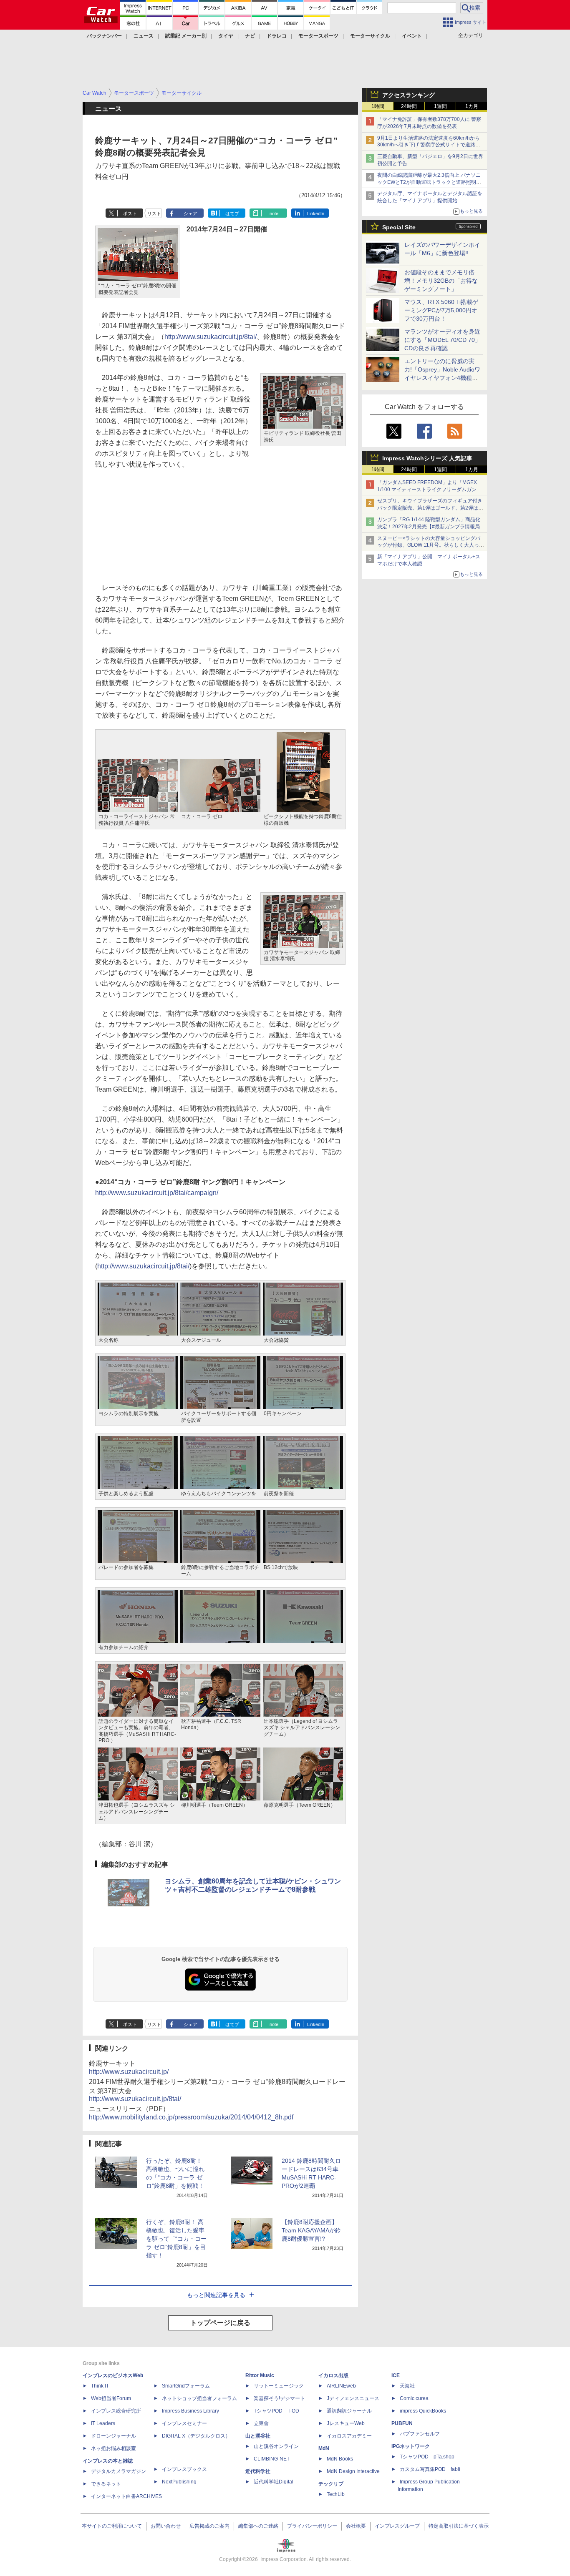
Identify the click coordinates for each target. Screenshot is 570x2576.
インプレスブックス (184, 2469)
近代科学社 (258, 2471)
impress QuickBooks (423, 2411)
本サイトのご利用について (112, 2526)
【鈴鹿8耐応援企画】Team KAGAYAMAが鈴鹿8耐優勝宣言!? (311, 2230)
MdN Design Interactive (353, 2471)
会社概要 (356, 2526)
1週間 (440, 106)
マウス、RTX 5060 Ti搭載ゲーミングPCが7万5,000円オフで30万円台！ (441, 310)
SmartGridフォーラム (186, 2386)
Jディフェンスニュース (353, 2398)
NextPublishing (179, 2482)
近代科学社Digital (274, 2482)
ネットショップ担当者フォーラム (199, 2398)
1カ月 (472, 106)
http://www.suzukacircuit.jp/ (129, 2072)
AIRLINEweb (341, 2386)
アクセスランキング (409, 95)
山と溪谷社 (258, 2436)
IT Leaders (103, 2423)
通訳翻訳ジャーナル (349, 2411)
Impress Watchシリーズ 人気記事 (427, 458)
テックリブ (331, 2484)
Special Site (399, 227)
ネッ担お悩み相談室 (113, 2448)
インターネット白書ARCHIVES (126, 2496)
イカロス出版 (333, 2375)
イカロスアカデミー (349, 2436)
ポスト (130, 213)
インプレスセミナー (184, 2423)
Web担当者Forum (111, 2398)
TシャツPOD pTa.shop (427, 2457)
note (274, 213)
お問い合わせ (166, 2526)
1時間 (378, 106)
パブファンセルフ (420, 2434)
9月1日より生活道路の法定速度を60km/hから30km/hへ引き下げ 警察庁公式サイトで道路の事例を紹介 (429, 145)
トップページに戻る (220, 2323)
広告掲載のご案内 (209, 2526)
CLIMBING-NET (272, 2459)
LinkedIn (316, 213)
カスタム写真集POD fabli (430, 2469)
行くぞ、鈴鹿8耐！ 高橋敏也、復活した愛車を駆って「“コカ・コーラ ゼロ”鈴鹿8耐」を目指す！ (176, 2239)
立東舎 (261, 2423)
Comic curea (414, 2398)
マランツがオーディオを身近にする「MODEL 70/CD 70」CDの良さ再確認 (443, 340)
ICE (396, 2375)
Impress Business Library (190, 2411)
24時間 (409, 106)
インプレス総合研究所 (116, 2411)
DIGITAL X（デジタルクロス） (196, 2436)
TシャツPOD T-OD (276, 2411)
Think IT (100, 2386)
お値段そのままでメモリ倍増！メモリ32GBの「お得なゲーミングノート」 (441, 281)
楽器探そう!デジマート (279, 2398)
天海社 (407, 2386)
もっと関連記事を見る (216, 2295)
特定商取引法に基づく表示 (459, 2526)
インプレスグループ (397, 2526)
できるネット (106, 2484)
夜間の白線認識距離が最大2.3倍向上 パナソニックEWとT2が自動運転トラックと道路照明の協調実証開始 (429, 182)
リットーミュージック (279, 2386)
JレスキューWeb (346, 2423)
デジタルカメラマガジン (119, 2471)
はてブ (232, 213)
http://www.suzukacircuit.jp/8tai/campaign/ (157, 1193)
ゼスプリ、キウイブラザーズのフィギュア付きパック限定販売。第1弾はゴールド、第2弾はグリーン (430, 508)
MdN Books (340, 2459)
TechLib (336, 2494)
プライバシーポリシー (312, 2526)
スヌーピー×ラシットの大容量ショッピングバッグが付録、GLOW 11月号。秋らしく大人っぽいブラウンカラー (431, 545)
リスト (154, 213)
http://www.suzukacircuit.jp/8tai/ (211, 337)
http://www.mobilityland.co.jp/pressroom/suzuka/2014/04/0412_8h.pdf (191, 2117)
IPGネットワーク (411, 2446)
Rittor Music (260, 2375)
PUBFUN (402, 2423)
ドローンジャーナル (113, 2436)
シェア (190, 213)
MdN (324, 2448)
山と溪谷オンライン (276, 2446)
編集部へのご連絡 (258, 2526)
